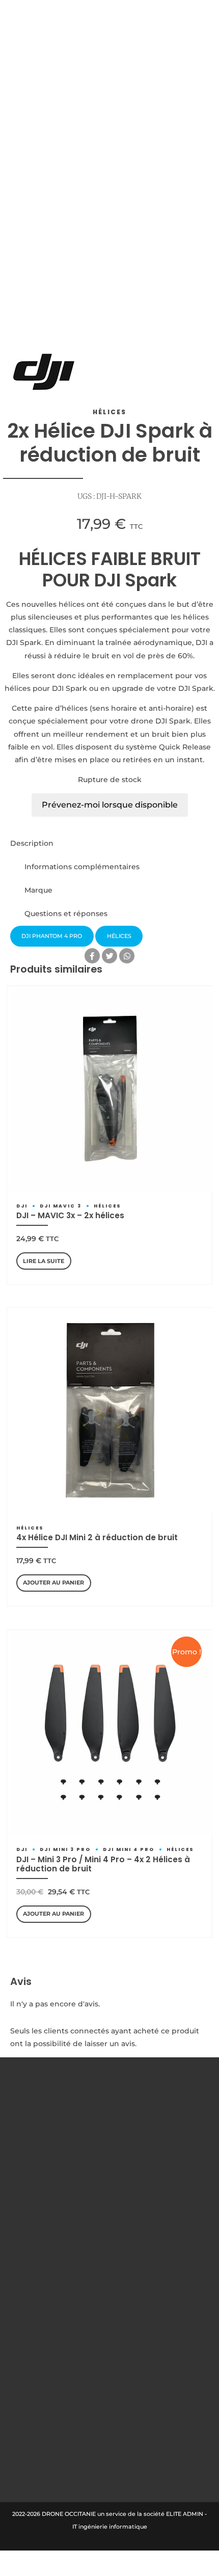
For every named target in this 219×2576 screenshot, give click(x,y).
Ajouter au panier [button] (53, 1582)
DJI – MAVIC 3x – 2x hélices (70, 1215)
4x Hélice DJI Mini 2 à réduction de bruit (97, 1537)
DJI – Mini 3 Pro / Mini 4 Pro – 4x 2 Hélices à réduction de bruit (103, 1864)
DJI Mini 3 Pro (65, 1849)
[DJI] (44, 374)
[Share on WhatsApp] (127, 956)
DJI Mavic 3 (61, 1206)
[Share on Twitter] (109, 956)
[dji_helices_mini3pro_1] (110, 1732)
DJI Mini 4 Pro (129, 1849)
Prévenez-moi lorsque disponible (110, 805)
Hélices (109, 412)
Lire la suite (44, 1261)
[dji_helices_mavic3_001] (110, 1088)
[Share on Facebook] (92, 956)
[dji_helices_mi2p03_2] (110, 1410)
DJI (22, 1206)
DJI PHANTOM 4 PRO (52, 936)
